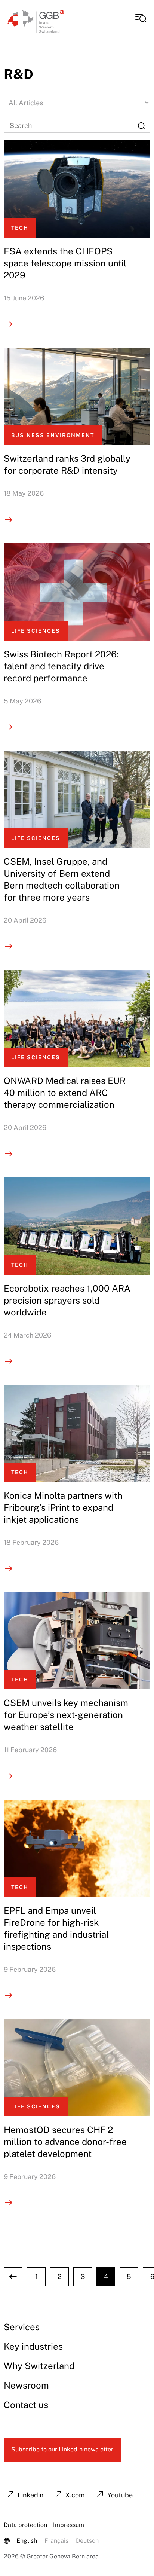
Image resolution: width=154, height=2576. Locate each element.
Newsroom (26, 2385)
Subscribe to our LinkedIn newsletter (62, 2449)
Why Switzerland (39, 2366)
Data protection (25, 2525)
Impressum (69, 2525)
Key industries (33, 2346)
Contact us (26, 2405)
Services (22, 2327)
